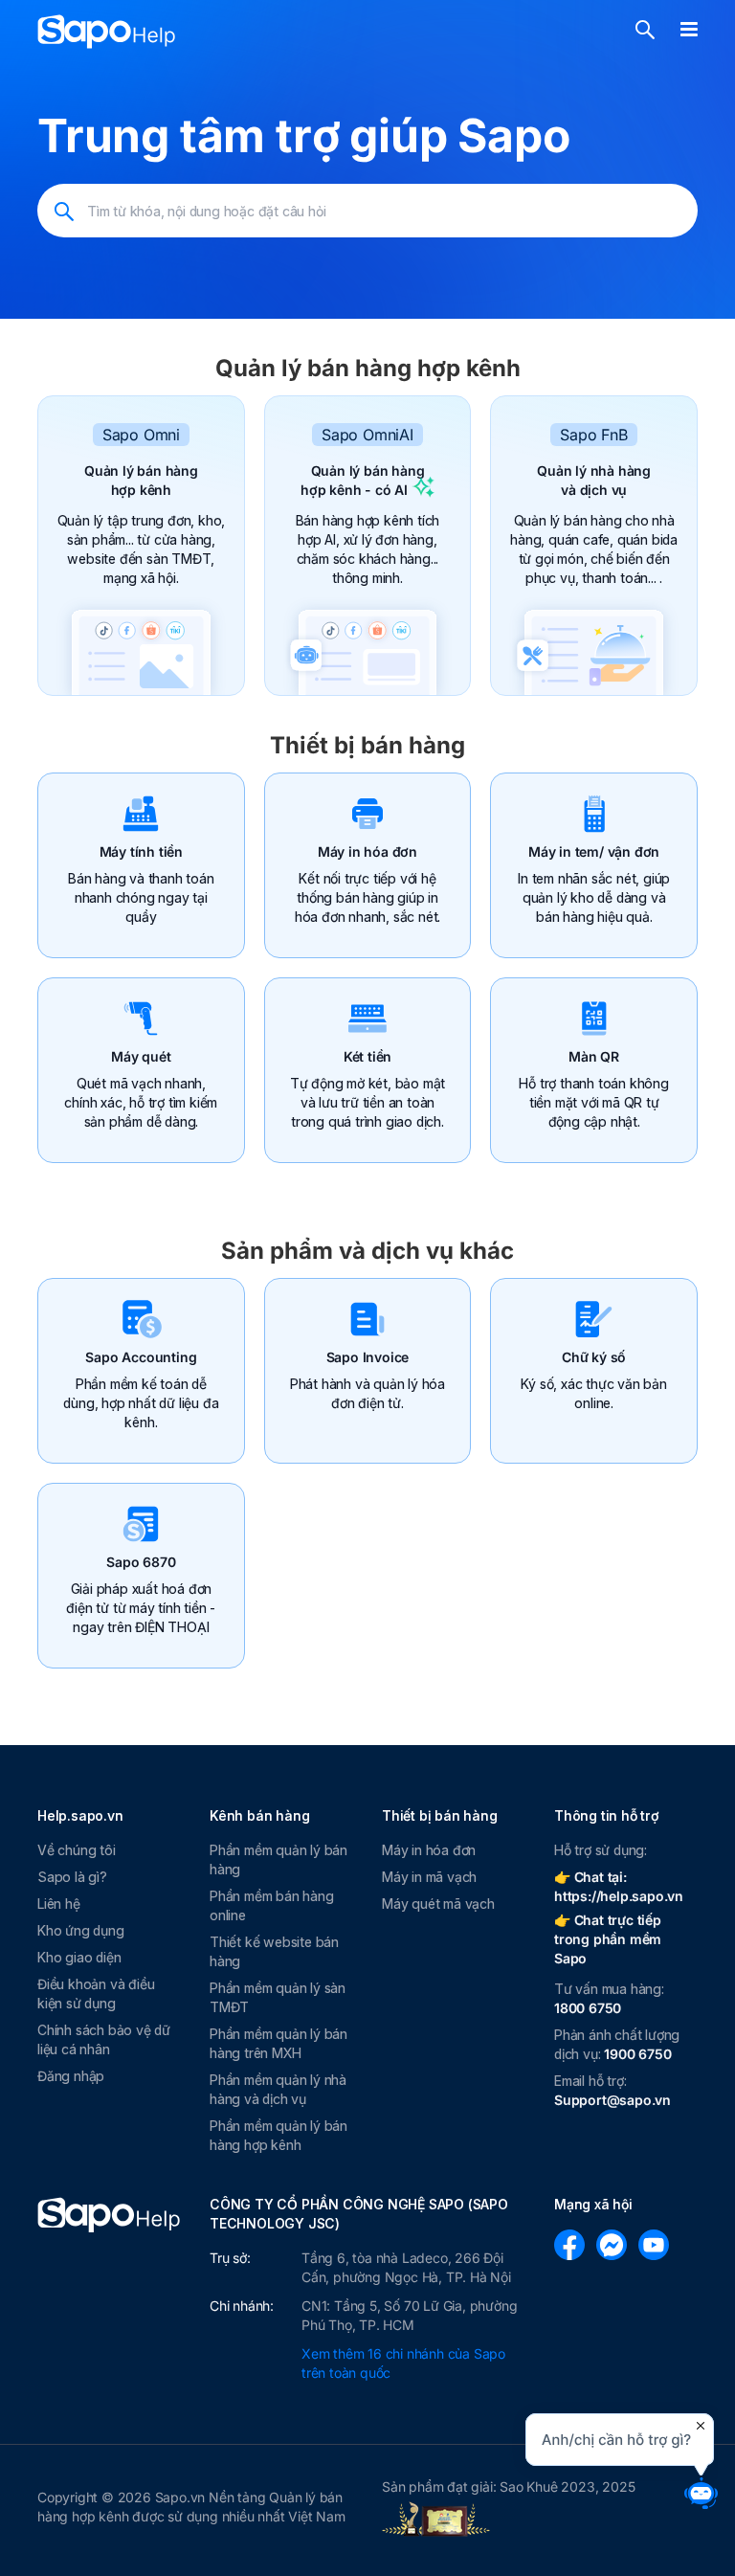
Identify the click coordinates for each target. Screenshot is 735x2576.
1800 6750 (588, 2008)
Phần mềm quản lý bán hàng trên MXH (278, 2043)
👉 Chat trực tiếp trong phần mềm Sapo (608, 1939)
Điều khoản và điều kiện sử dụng (96, 1994)
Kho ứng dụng (81, 1930)
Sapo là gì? (72, 1877)
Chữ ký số (594, 1357)
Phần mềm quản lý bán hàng (278, 1859)
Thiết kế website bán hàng (274, 1951)
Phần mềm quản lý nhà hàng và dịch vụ (278, 2089)
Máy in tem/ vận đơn (594, 851)
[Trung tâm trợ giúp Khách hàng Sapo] (107, 32)
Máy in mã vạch (429, 1877)
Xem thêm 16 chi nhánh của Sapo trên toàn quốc (403, 2363)
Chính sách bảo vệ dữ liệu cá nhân (104, 2039)
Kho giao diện (79, 1957)
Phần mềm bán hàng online (272, 1905)
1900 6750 (637, 2054)
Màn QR (594, 1056)
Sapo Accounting (141, 1357)
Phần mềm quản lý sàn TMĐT (278, 1997)
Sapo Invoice (368, 1357)
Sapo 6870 (141, 1562)
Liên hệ (59, 1904)
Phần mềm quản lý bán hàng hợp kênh (278, 2135)
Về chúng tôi (77, 1850)
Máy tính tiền (141, 851)
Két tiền (367, 1056)
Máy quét (141, 1056)
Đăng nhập (71, 2076)
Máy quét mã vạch (438, 1904)
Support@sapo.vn (612, 2100)
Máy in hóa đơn (367, 851)
